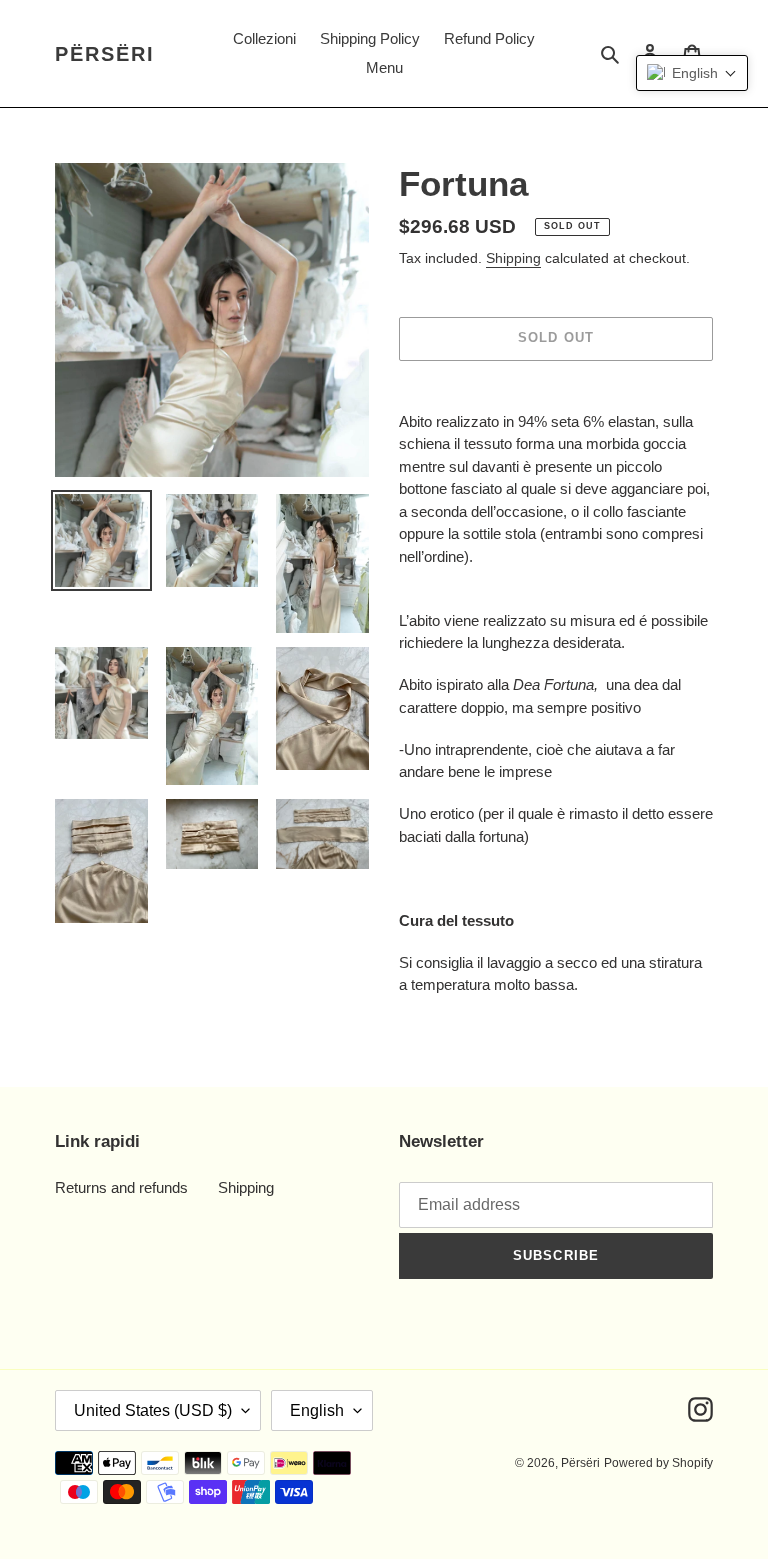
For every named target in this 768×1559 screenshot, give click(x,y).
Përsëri (105, 54)
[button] (692, 73)
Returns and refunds (121, 1187)
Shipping (513, 258)
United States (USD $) (153, 1410)
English (317, 1410)
